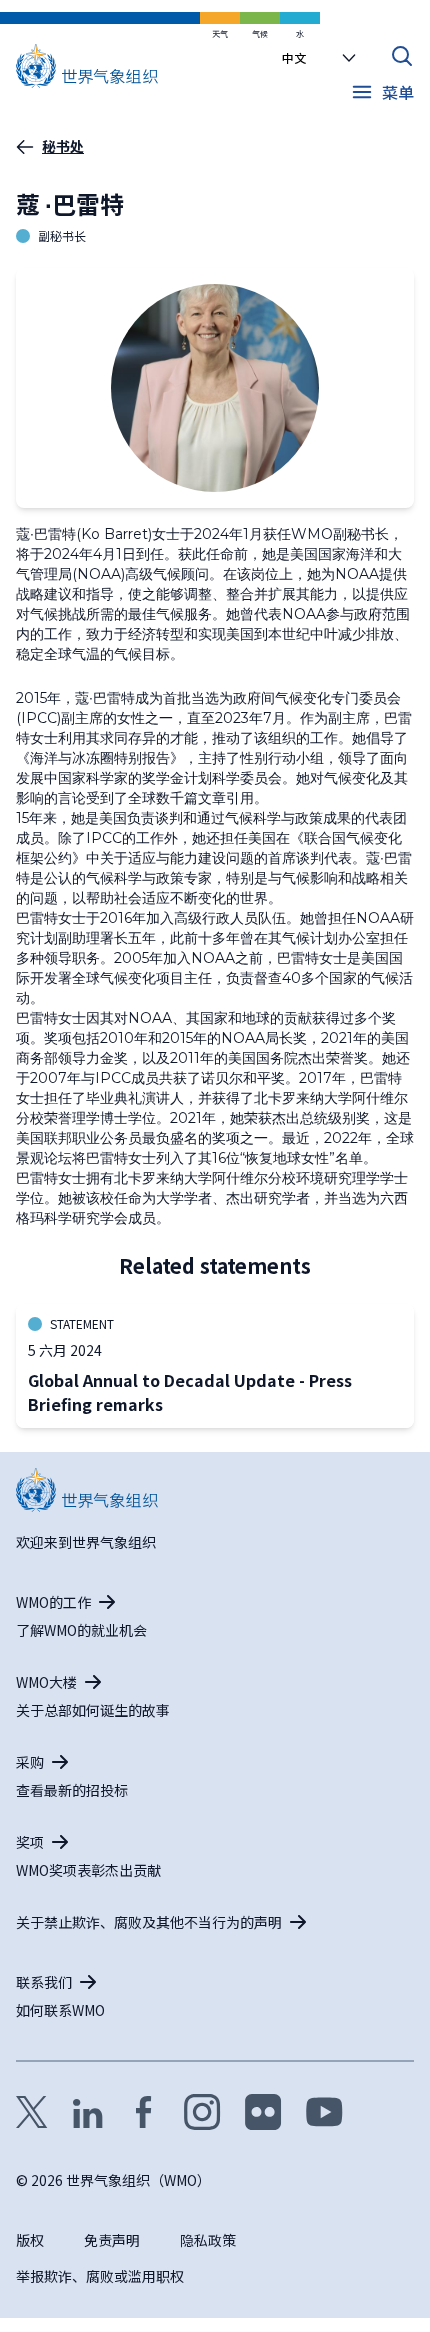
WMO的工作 (53, 1602)
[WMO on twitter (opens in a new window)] (32, 2112)
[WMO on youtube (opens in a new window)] (324, 2112)
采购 (30, 1762)
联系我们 (44, 1982)
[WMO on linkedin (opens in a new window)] (88, 2112)
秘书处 (63, 146)
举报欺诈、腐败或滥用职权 (100, 2276)
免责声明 (112, 2240)
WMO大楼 (46, 1682)
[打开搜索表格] (402, 56)
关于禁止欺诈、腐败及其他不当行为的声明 (149, 1922)
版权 (30, 2240)
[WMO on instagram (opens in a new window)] (202, 2112)
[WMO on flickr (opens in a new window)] (263, 2112)
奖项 (30, 1842)
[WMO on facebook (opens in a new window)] (144, 2112)
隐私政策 (208, 2240)
